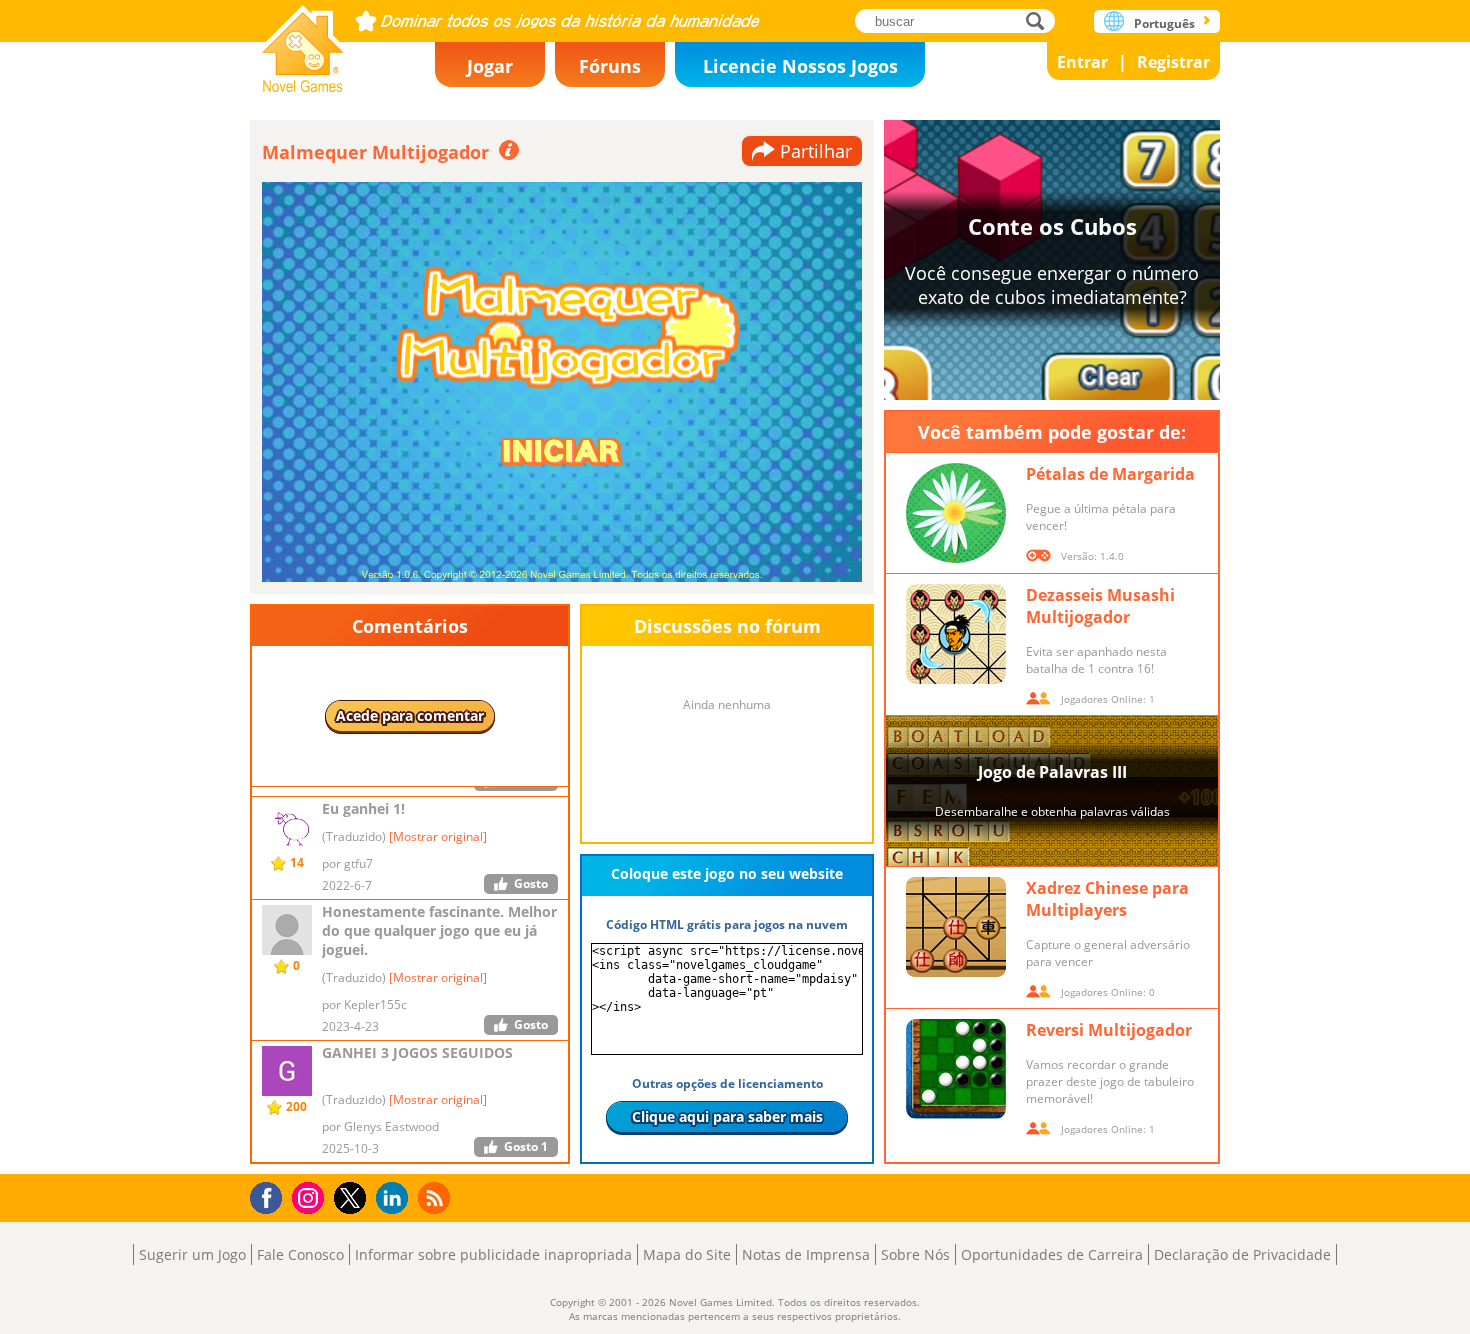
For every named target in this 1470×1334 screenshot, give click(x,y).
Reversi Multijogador (1109, 1030)
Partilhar (816, 151)
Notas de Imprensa (806, 1254)
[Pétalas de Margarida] (956, 513)
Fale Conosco (300, 1254)
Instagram (311, 1196)
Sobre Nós (915, 1254)
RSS (436, 1197)
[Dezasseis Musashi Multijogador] (956, 634)
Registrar (1173, 62)
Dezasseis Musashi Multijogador (1100, 606)
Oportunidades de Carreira (1052, 1254)
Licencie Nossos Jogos (800, 66)
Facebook (271, 1195)
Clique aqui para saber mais (727, 1116)
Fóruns (610, 66)
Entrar (1082, 62)
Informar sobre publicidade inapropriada (493, 1254)
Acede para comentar (410, 715)
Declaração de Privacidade (1242, 1254)
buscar (1040, 20)
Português (1164, 23)
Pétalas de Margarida (1110, 474)
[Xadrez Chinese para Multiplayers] (956, 927)
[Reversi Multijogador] (956, 1069)
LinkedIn (395, 1198)
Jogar (490, 66)
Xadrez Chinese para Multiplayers (1107, 899)
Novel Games (303, 42)
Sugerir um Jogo (192, 1254)
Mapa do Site (687, 1254)
